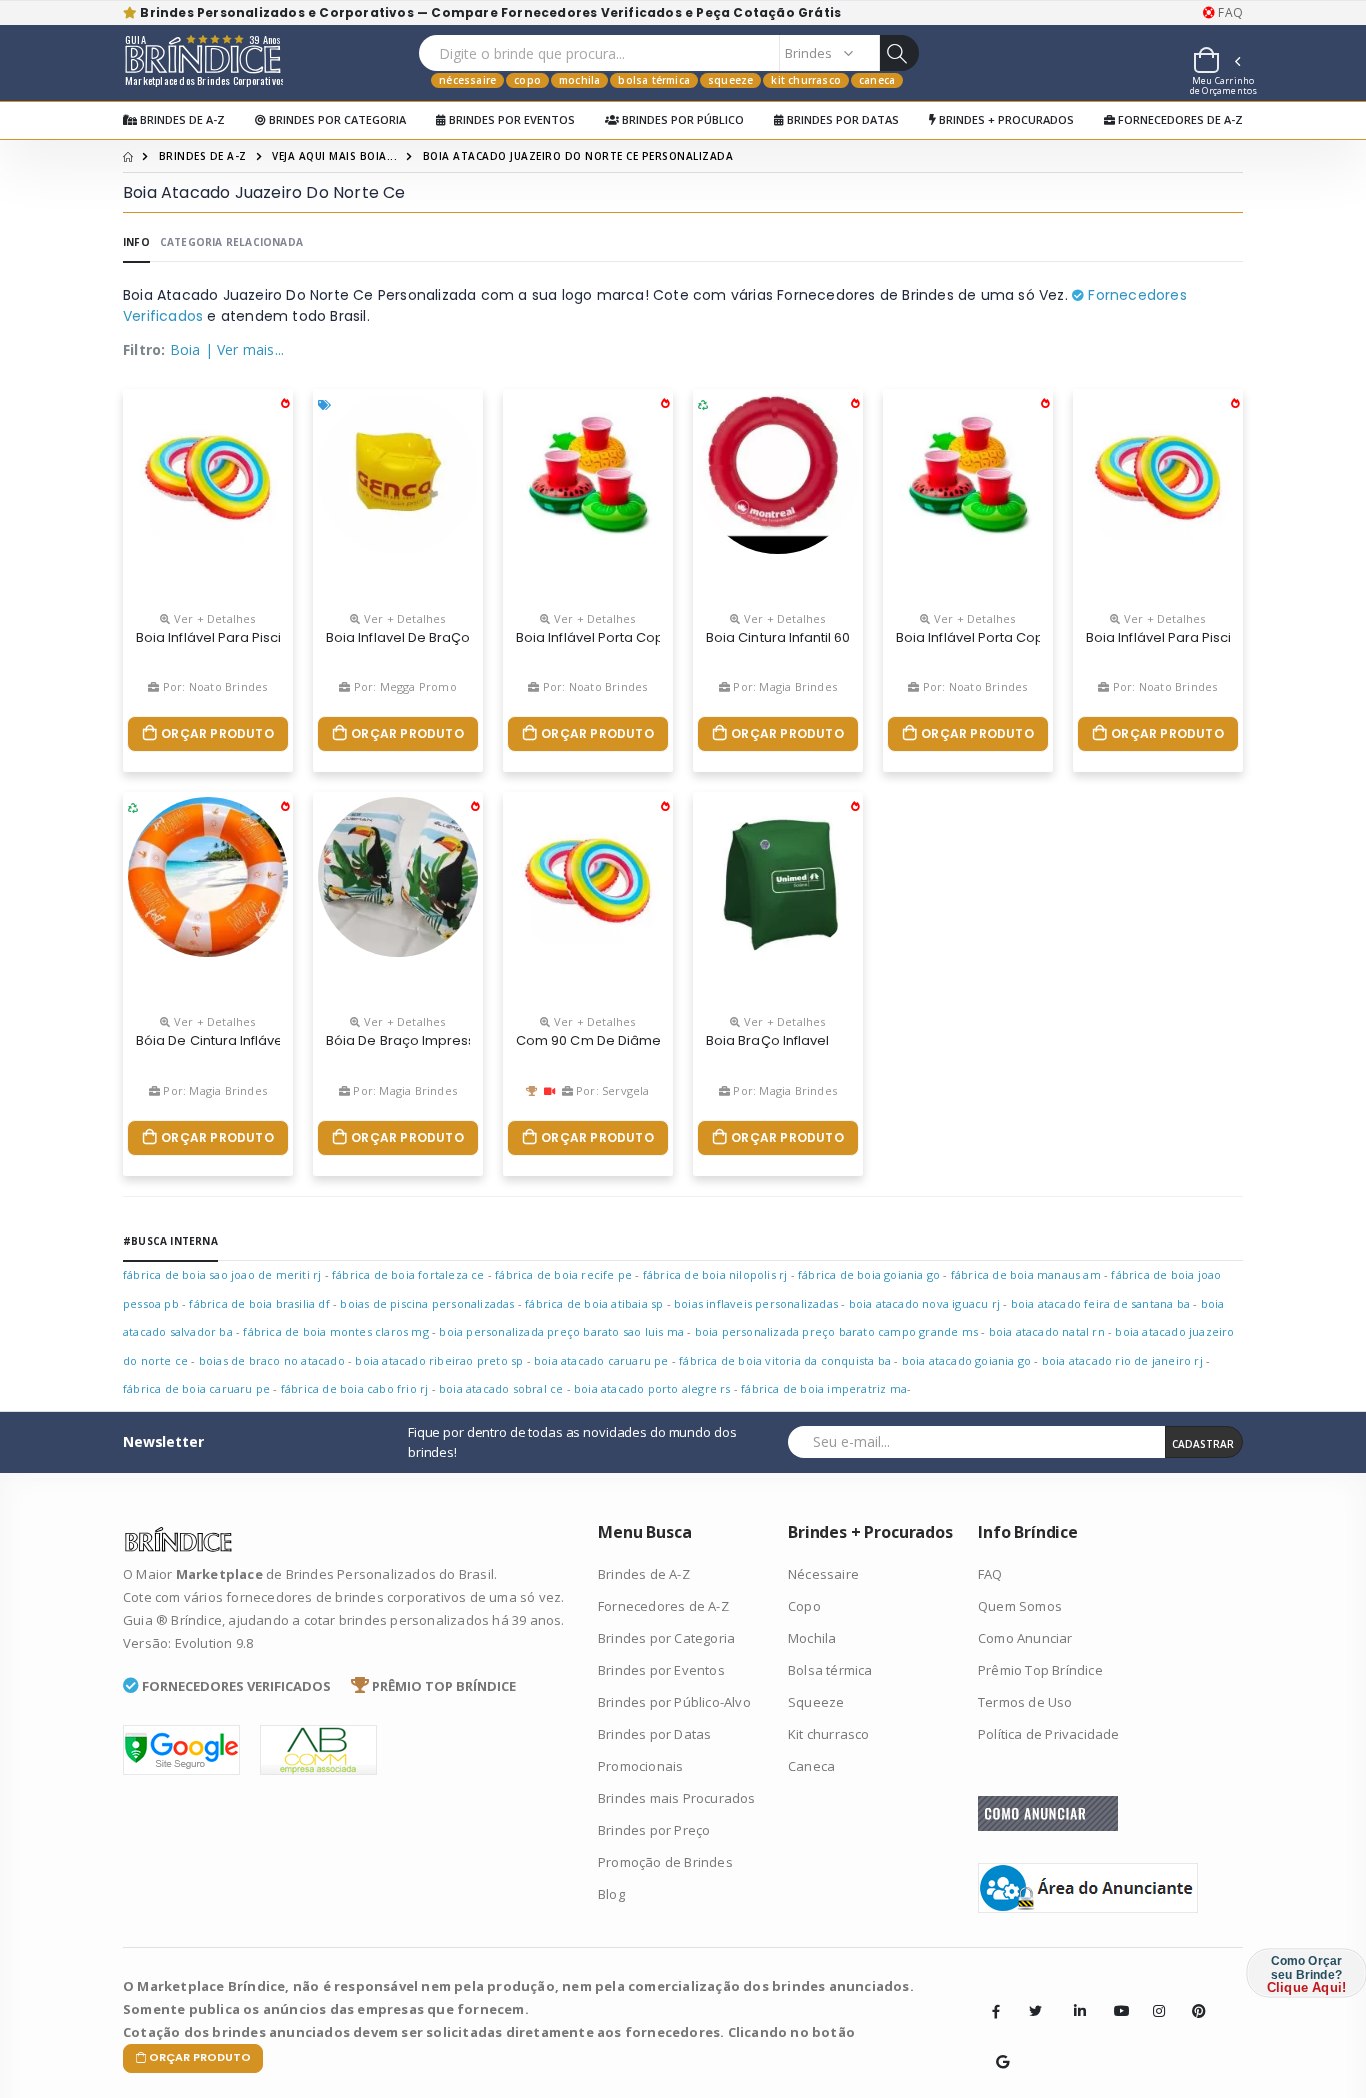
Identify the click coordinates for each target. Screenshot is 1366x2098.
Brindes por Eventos (510, 119)
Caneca (877, 80)
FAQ (1229, 13)
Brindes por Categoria (336, 119)
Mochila (579, 80)
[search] (899, 53)
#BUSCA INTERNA (170, 1241)
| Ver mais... (245, 349)
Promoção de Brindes (665, 1862)
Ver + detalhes (213, 618)
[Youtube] (1114, 1996)
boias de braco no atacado (273, 1360)
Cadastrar (1203, 1444)
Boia (185, 349)
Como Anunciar (1025, 1638)
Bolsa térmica (654, 80)
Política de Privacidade (1049, 1734)
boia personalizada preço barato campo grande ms (836, 1331)
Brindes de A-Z (181, 119)
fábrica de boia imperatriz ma (824, 1388)
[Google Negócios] (996, 2047)
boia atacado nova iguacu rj (924, 1303)
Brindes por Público (681, 119)
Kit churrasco (806, 80)
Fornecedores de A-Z (1179, 119)
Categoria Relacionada (231, 242)
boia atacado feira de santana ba (1100, 1303)
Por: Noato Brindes (213, 686)
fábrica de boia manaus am (1026, 1274)
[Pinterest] (1192, 1996)
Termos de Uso (1025, 1702)
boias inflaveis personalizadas (756, 1303)
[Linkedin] (1074, 1996)
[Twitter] (1035, 2011)
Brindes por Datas (841, 119)
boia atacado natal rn (1047, 1331)
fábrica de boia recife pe (563, 1274)
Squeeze (730, 80)
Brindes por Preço (654, 1830)
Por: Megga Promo (403, 686)
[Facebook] (996, 2011)
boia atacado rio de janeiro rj (1122, 1360)
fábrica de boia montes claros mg (335, 1331)
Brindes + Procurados (1005, 119)
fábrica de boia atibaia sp (594, 1303)
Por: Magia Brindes (783, 686)
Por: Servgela (611, 1090)
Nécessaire (467, 80)
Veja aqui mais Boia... (334, 156)
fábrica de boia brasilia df (259, 1303)
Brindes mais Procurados (677, 1798)
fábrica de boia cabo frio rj (355, 1388)
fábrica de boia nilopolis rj (715, 1274)
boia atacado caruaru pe (601, 1360)
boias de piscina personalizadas (427, 1303)
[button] (1216, 63)
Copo (527, 80)
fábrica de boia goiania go (869, 1274)
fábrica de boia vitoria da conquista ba (785, 1360)
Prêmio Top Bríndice (1040, 1670)
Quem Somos (1020, 1606)
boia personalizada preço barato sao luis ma (561, 1331)
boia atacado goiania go (967, 1360)
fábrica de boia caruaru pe (196, 1388)
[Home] (128, 156)
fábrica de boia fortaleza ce (408, 1274)
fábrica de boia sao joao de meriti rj (222, 1274)
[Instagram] (1153, 1996)
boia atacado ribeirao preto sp (439, 1360)
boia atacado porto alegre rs (652, 1388)
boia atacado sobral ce (501, 1388)
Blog (611, 1894)
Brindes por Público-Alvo (674, 1702)
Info (136, 242)
